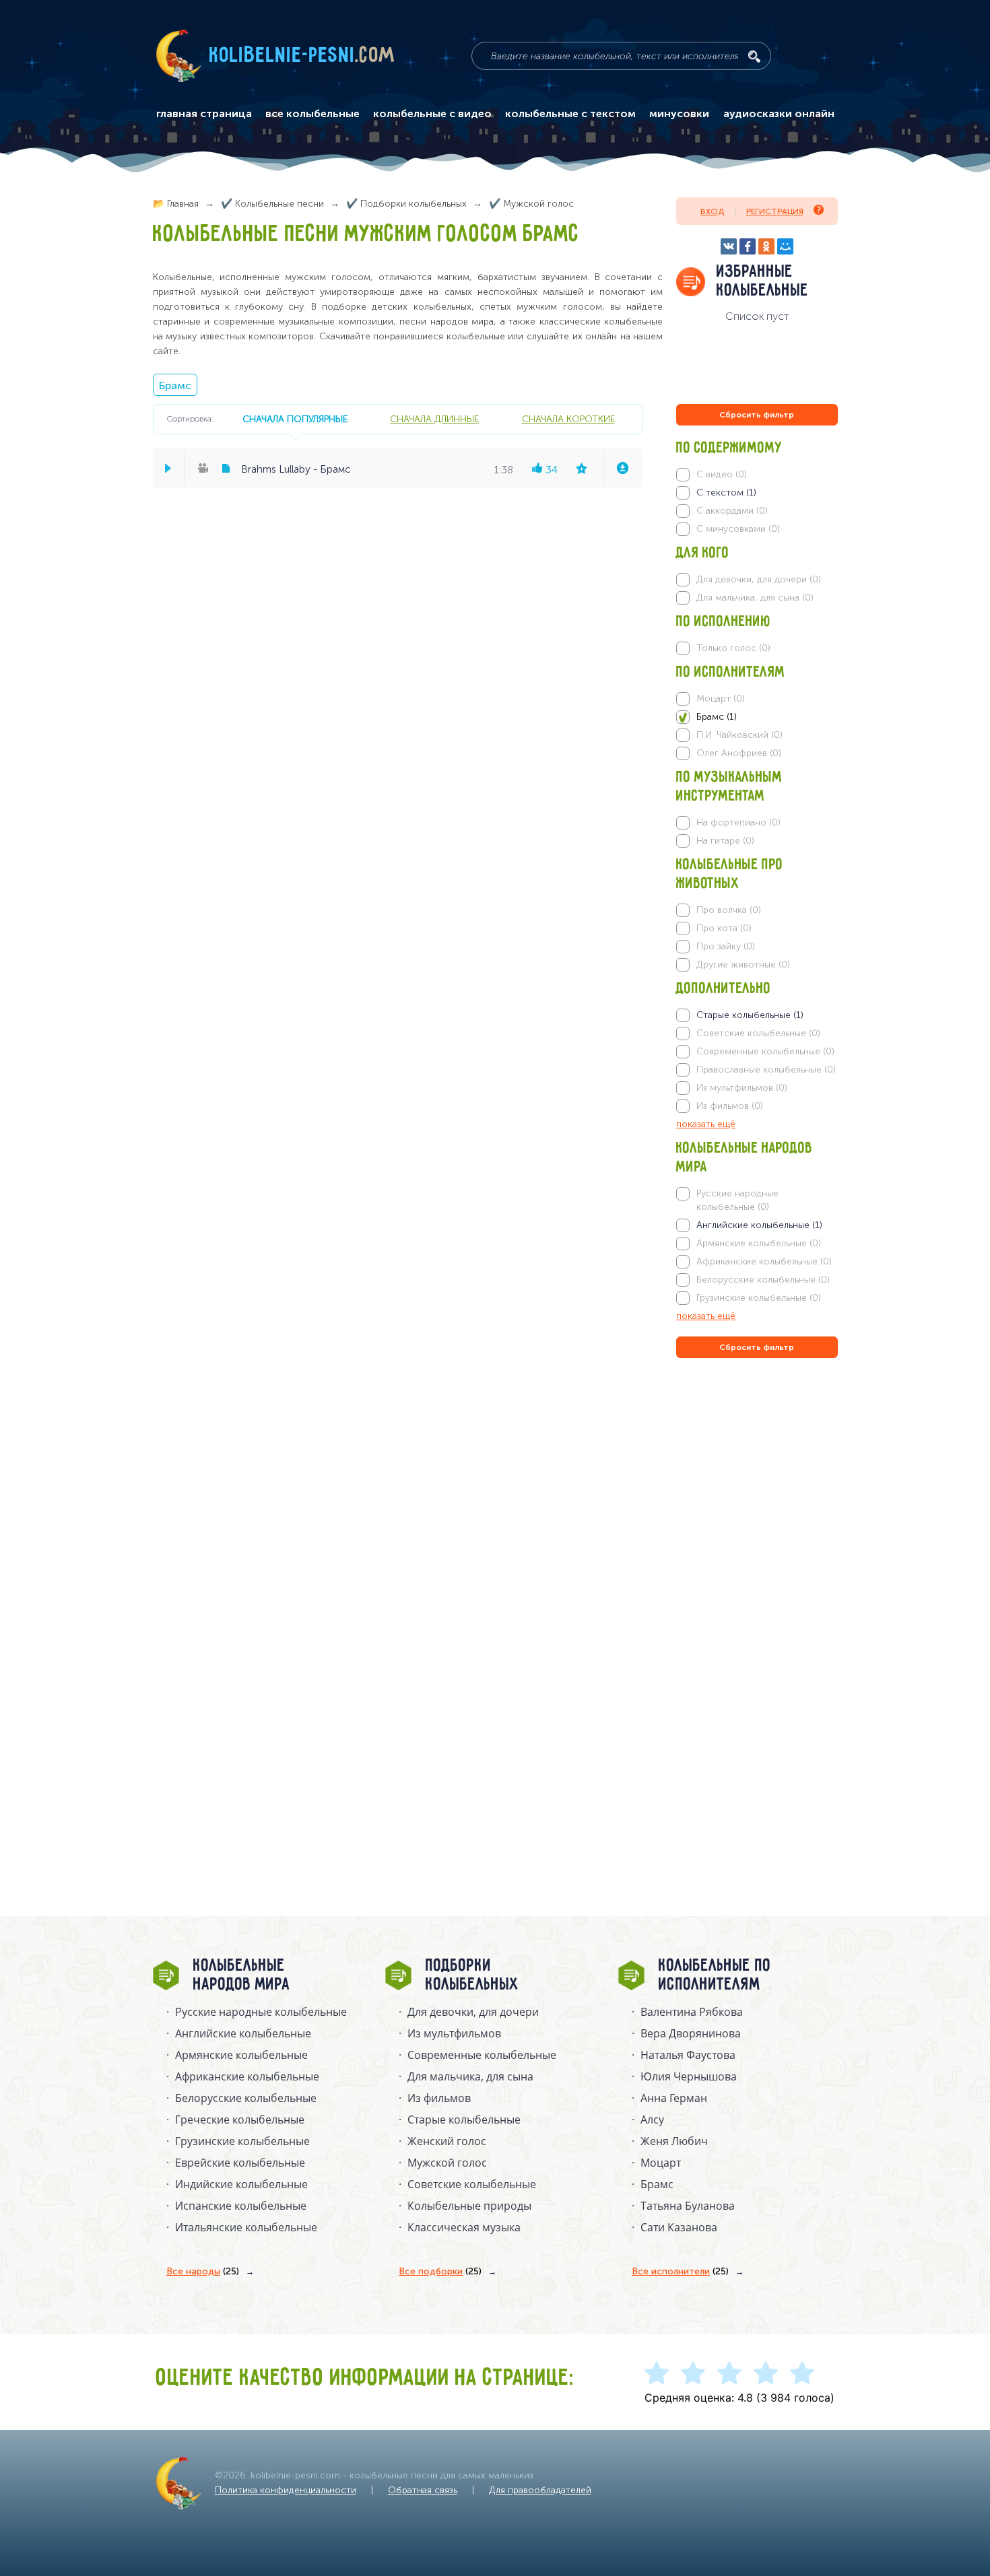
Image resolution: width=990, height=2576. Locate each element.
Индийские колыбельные (241, 2184)
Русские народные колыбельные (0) (737, 1200)
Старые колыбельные (464, 2120)
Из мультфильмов (454, 2033)
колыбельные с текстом (570, 114)
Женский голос (447, 2141)
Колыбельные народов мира (242, 1975)
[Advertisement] (757, 1506)
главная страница (204, 114)
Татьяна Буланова (688, 2206)
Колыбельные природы (469, 2206)
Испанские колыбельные (241, 2206)
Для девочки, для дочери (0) (759, 579)
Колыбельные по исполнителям (715, 1975)
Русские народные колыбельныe (261, 2012)
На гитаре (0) (725, 841)
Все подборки (440, 2271)
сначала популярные (295, 419)
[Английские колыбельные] (757, 1225)
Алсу (652, 2120)
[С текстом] (757, 493)
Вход (712, 211)
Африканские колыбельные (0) (764, 1261)
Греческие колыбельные (240, 2120)
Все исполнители (680, 2271)
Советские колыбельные (472, 2184)
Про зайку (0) (726, 946)
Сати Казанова (679, 2227)
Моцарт (661, 2163)
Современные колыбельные (482, 2055)
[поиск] (754, 57)
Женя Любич (674, 2141)
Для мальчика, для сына (470, 2076)
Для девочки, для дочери (473, 2012)
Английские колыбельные (243, 2033)
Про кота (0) (724, 928)
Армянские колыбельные (241, 2055)
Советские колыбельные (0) (758, 1033)
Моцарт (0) (721, 699)
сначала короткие (568, 419)
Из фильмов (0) (730, 1106)
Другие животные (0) (743, 964)
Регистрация (775, 211)
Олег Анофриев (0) (739, 753)
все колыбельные (312, 114)
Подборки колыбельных (472, 1975)
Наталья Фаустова (688, 2055)
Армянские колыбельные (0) (759, 1243)
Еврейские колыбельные (240, 2163)
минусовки (679, 114)
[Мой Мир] (785, 246)
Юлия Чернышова (689, 2076)
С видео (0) (722, 474)
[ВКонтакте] (729, 246)
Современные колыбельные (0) (765, 1051)
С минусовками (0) (738, 529)
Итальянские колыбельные (246, 2227)
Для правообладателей (540, 2490)
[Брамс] (757, 717)
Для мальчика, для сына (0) (755, 598)
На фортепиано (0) (738, 822)
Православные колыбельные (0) (766, 1070)
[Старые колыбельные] (757, 1015)
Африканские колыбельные (247, 2076)
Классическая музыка (464, 2227)
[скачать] (622, 468)
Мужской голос (447, 2163)
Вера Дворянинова (691, 2033)
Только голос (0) (733, 648)
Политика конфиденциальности (286, 2490)
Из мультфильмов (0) (742, 1088)
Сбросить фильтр (757, 415)
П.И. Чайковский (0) (739, 735)
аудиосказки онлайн (779, 114)
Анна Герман (674, 2098)
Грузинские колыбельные (242, 2141)
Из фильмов (439, 2098)
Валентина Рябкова (692, 2012)
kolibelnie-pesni (302, 56)
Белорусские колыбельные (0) (763, 1280)
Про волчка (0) (729, 910)
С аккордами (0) (732, 511)
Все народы (203, 2271)
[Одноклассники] (766, 246)
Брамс (175, 385)
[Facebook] (748, 246)
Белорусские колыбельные (246, 2098)
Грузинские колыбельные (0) (759, 1298)
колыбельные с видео (432, 114)
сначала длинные (434, 419)
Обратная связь (423, 2490)
